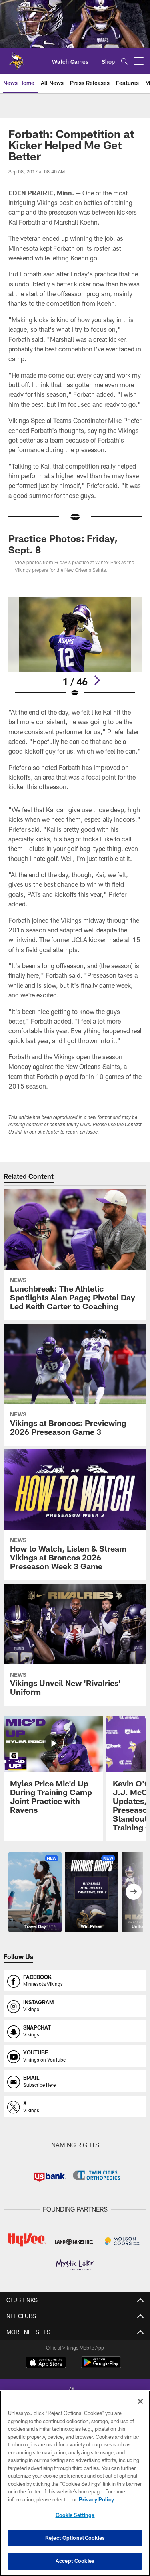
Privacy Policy (96, 2499)
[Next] (97, 680)
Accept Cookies (75, 2561)
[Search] (124, 61)
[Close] (140, 2401)
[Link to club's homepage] (16, 58)
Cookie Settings (75, 2515)
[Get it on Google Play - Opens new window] (101, 2366)
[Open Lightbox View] (75, 647)
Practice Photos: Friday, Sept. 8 (63, 544)
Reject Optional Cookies (75, 2538)
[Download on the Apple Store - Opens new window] (46, 2363)
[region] (75, 2483)
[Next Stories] (134, 1892)
